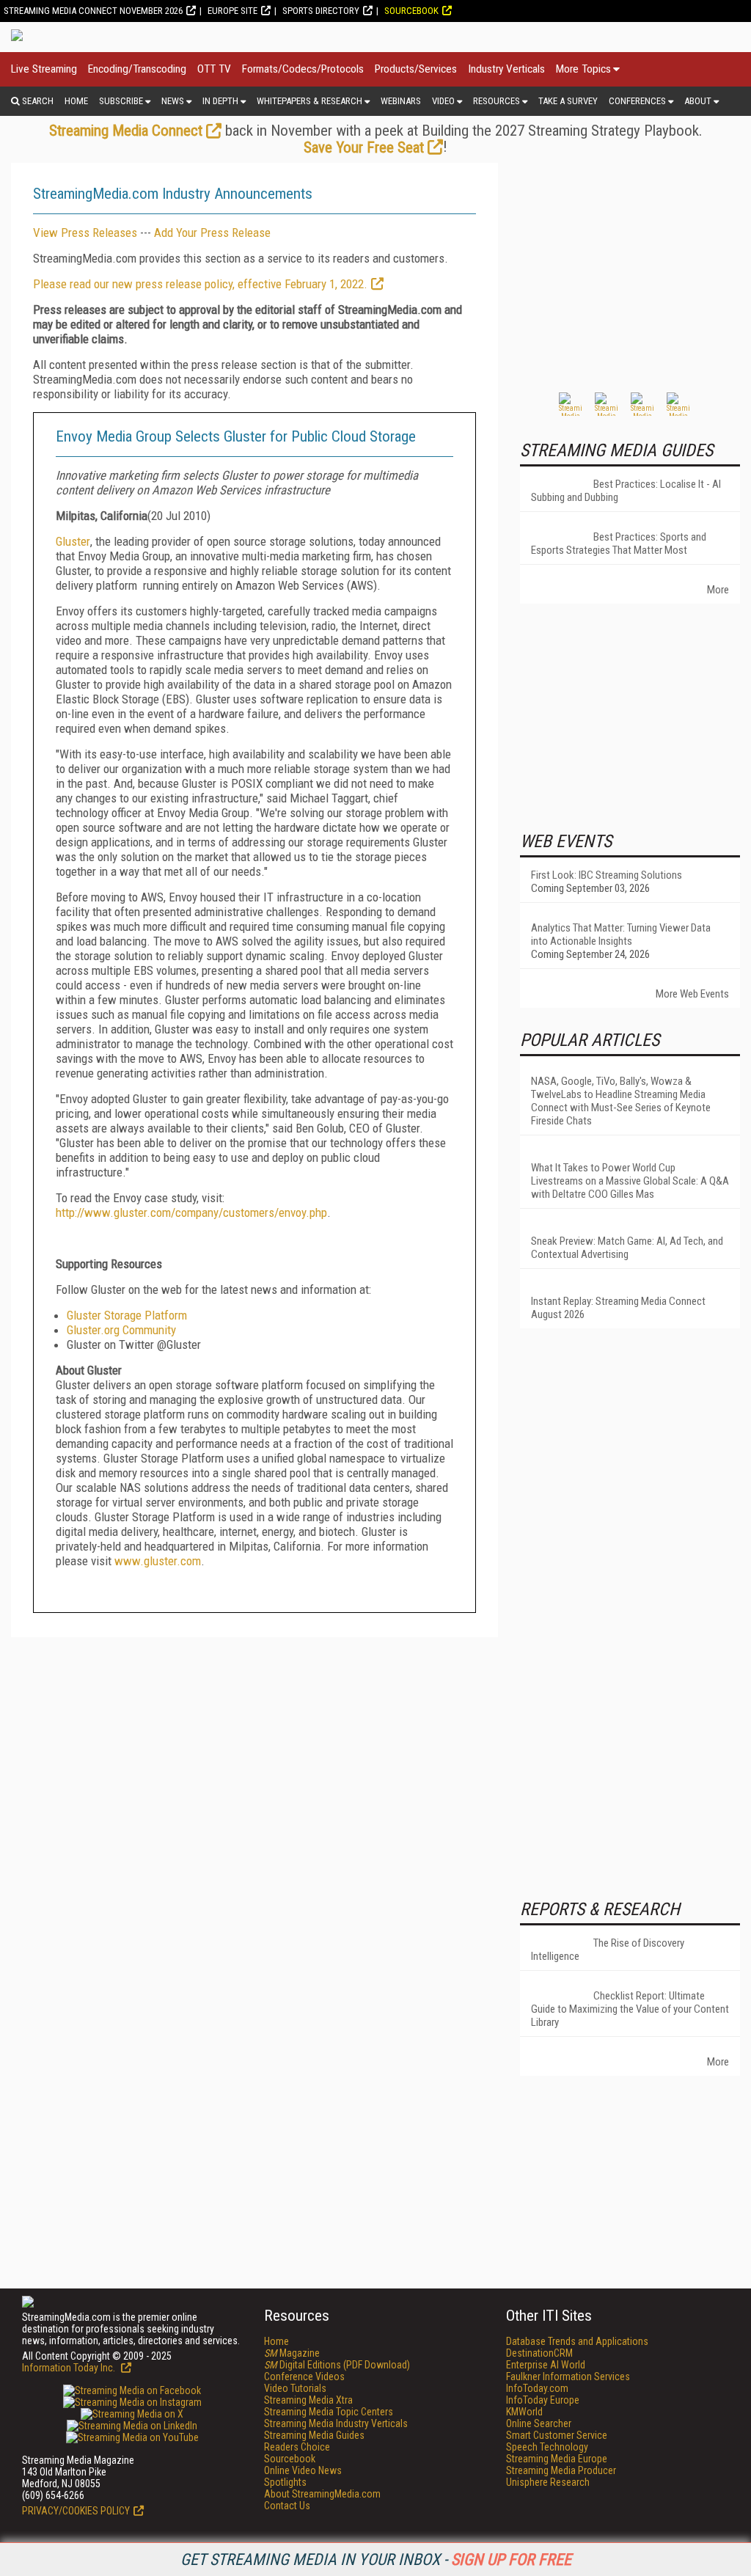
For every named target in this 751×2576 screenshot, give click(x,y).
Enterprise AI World (546, 2365)
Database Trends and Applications (577, 2341)
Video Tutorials (295, 2388)
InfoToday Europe (543, 2400)
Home (76, 101)
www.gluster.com (158, 1561)
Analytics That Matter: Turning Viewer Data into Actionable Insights (621, 934)
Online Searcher (539, 2423)
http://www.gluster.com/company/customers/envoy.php (191, 1212)
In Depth (220, 101)
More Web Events (692, 994)
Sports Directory (321, 11)
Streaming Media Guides (314, 2435)
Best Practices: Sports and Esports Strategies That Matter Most (619, 544)
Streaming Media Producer (561, 2470)
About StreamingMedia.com (322, 2494)
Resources (497, 101)
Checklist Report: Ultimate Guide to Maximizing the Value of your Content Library (630, 2009)
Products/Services (416, 69)
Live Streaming (44, 69)
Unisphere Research (548, 2482)
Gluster (73, 541)
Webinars (401, 101)
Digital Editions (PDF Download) (337, 2365)
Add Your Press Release (212, 233)
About (698, 101)
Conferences (637, 101)
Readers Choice (297, 2447)
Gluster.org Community (121, 1330)
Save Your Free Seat (364, 147)
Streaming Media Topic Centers (329, 2412)
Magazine (292, 2353)
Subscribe (121, 101)
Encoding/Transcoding (137, 69)
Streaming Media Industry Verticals (336, 2423)
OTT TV (214, 69)
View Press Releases (85, 233)
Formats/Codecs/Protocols (303, 69)
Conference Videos (304, 2376)
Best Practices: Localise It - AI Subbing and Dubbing (626, 491)
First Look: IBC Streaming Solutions (607, 875)
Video (443, 101)
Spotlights (285, 2482)
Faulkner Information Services (568, 2376)
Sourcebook (411, 11)
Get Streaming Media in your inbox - (376, 2559)
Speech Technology (547, 2447)
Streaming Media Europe (557, 2459)
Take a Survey (568, 101)
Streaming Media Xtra (308, 2400)
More (718, 590)
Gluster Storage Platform (127, 1315)
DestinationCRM (539, 2353)
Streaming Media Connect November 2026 (93, 11)
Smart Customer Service (557, 2435)
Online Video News (303, 2470)
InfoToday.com (537, 2388)
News (173, 101)
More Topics (583, 69)
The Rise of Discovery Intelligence (608, 1950)
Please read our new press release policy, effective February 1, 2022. (200, 284)
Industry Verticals (506, 69)
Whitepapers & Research (309, 101)
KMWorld (524, 2412)
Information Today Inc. (70, 2368)
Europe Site (232, 11)
